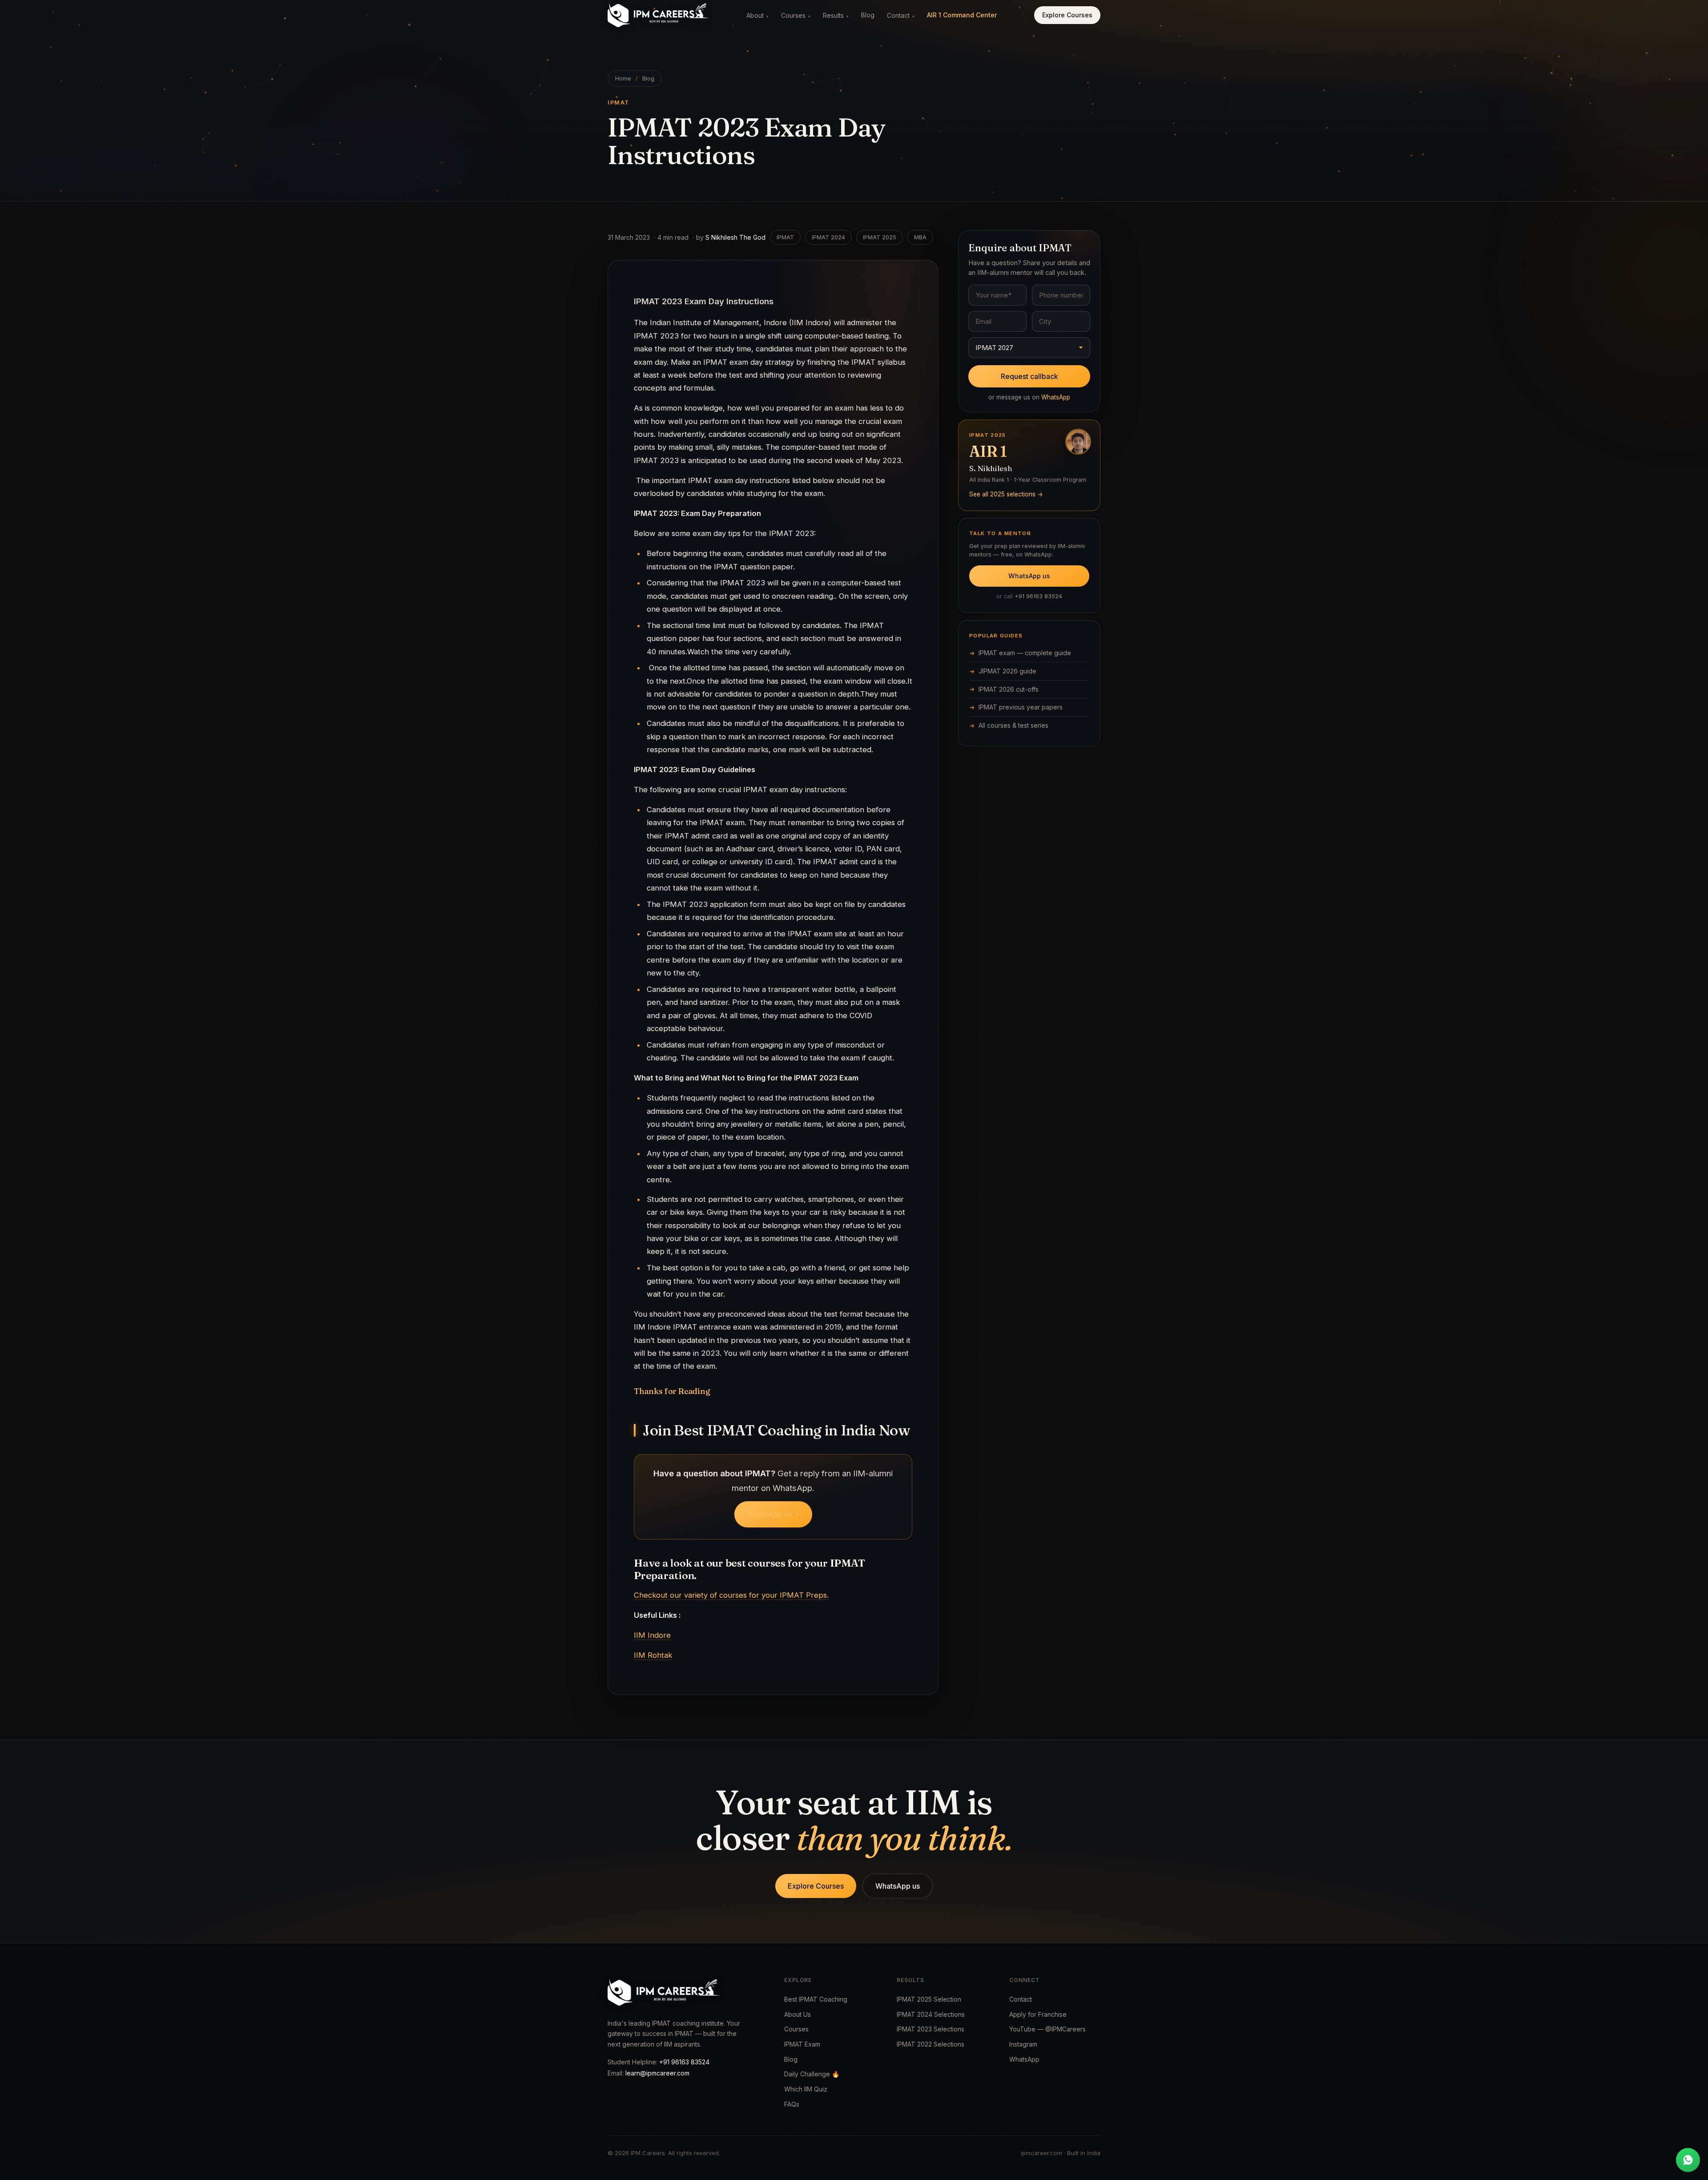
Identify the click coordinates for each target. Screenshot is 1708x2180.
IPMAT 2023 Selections (931, 2029)
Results (836, 15)
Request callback (1029, 376)
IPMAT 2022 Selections (931, 2044)
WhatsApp (1056, 397)
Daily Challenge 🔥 (812, 2074)
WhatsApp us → (773, 1514)
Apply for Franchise (1038, 2014)
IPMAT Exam (802, 2044)
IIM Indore (652, 1635)
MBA (920, 237)
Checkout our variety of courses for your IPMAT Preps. (731, 1595)
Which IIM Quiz (806, 2089)
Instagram (1023, 2044)
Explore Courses (1067, 15)
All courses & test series (1013, 725)
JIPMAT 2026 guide (1007, 671)
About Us (798, 2014)
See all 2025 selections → (1006, 494)
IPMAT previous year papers (1021, 707)
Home (623, 79)
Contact (901, 15)
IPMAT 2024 (828, 237)
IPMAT (785, 237)
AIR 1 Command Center (962, 15)
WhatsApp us (1029, 576)
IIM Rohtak (653, 1655)
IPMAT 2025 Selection (929, 1999)
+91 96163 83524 (1038, 596)
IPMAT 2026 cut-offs (1009, 689)
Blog (868, 15)
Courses (796, 15)
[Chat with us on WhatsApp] (1688, 2160)
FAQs (792, 2104)
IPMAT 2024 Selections (931, 2014)
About (757, 15)
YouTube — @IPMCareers (1047, 2029)
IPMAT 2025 (880, 237)
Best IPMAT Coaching (816, 1999)
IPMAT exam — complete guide (1025, 653)
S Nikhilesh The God (735, 237)
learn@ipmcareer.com (657, 2073)
